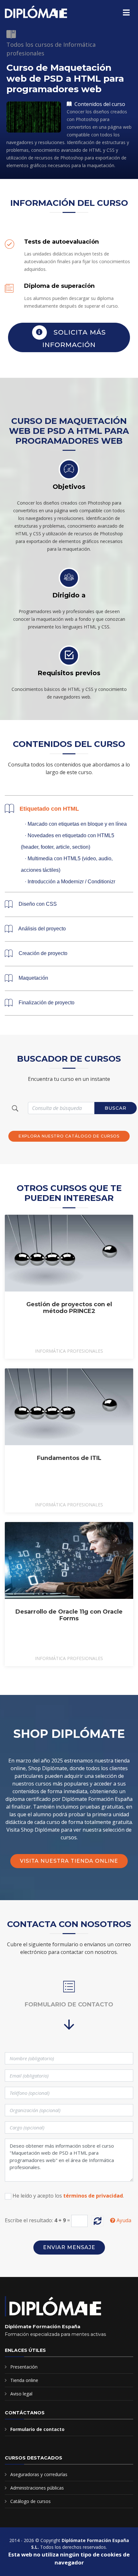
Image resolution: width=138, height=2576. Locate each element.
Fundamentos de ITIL (69, 1458)
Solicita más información (74, 338)
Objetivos (69, 487)
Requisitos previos (69, 673)
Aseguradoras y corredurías (39, 2474)
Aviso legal (21, 2394)
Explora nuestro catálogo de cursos (69, 1136)
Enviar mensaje (69, 2247)
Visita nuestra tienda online (69, 1861)
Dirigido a (69, 595)
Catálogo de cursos (30, 2501)
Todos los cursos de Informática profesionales (51, 49)
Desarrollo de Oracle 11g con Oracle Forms (69, 1615)
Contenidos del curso (99, 104)
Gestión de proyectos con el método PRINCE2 (69, 1308)
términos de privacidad (93, 2196)
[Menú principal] (126, 12)
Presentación (24, 2367)
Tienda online (24, 2380)
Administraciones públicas (37, 2488)
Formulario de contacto (37, 2429)
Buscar (116, 1108)
